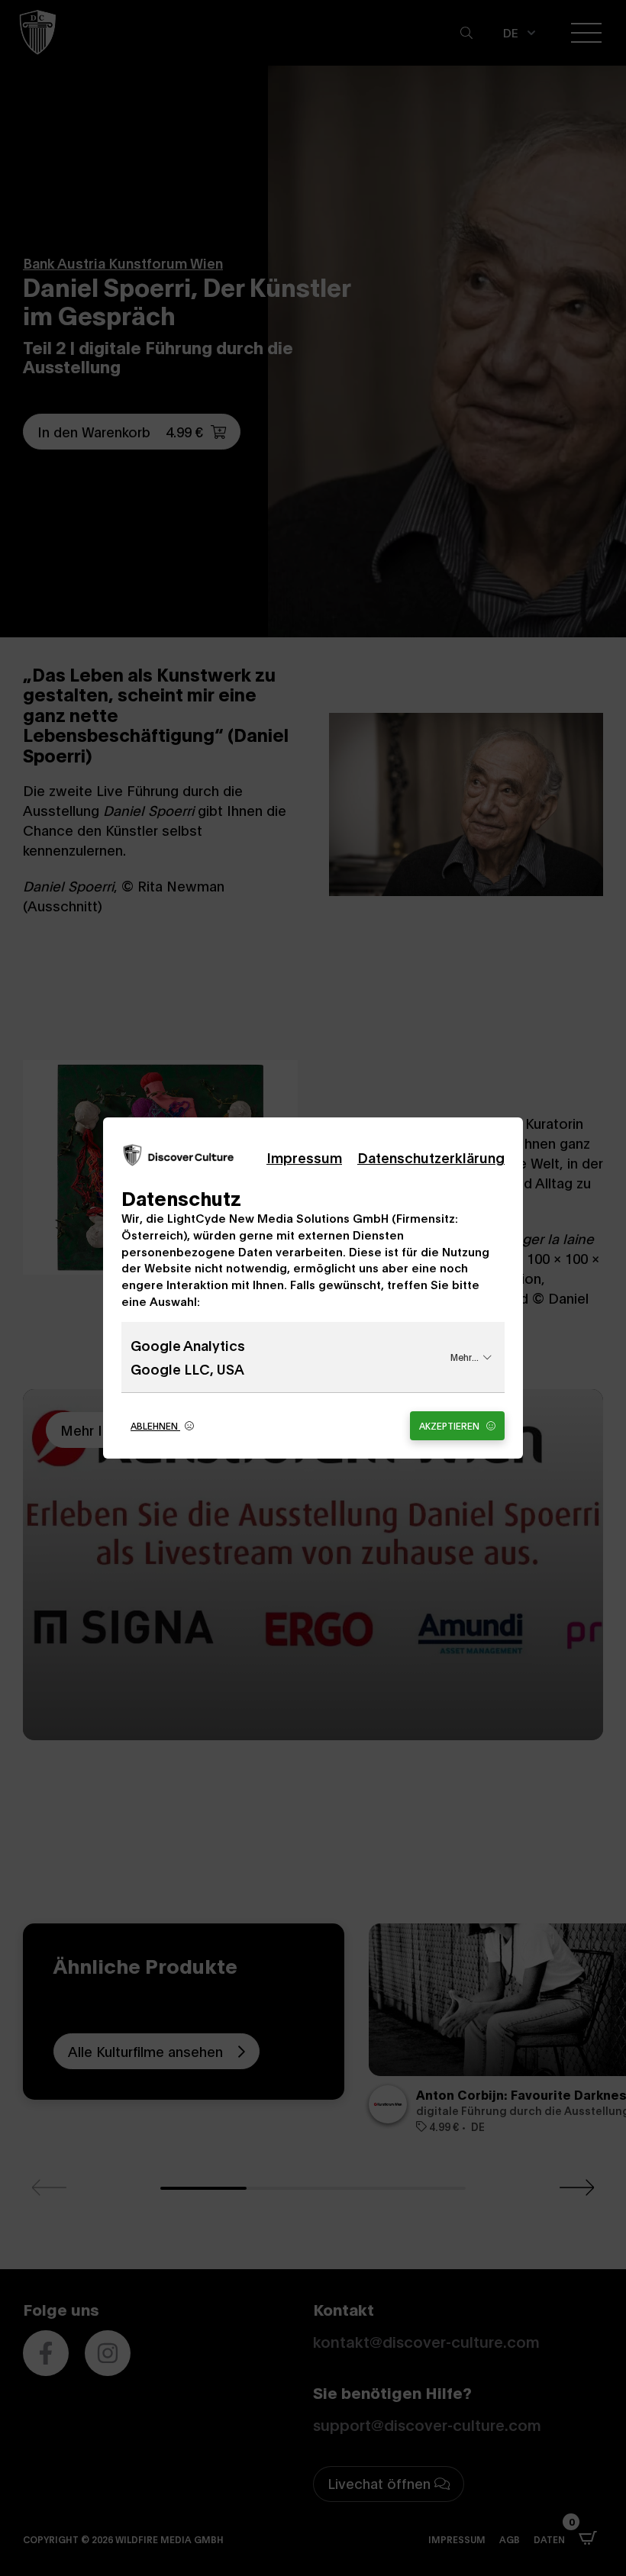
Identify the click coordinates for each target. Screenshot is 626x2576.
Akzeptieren (450, 1425)
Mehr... (465, 1357)
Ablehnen (155, 1425)
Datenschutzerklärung (431, 1157)
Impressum (304, 1157)
